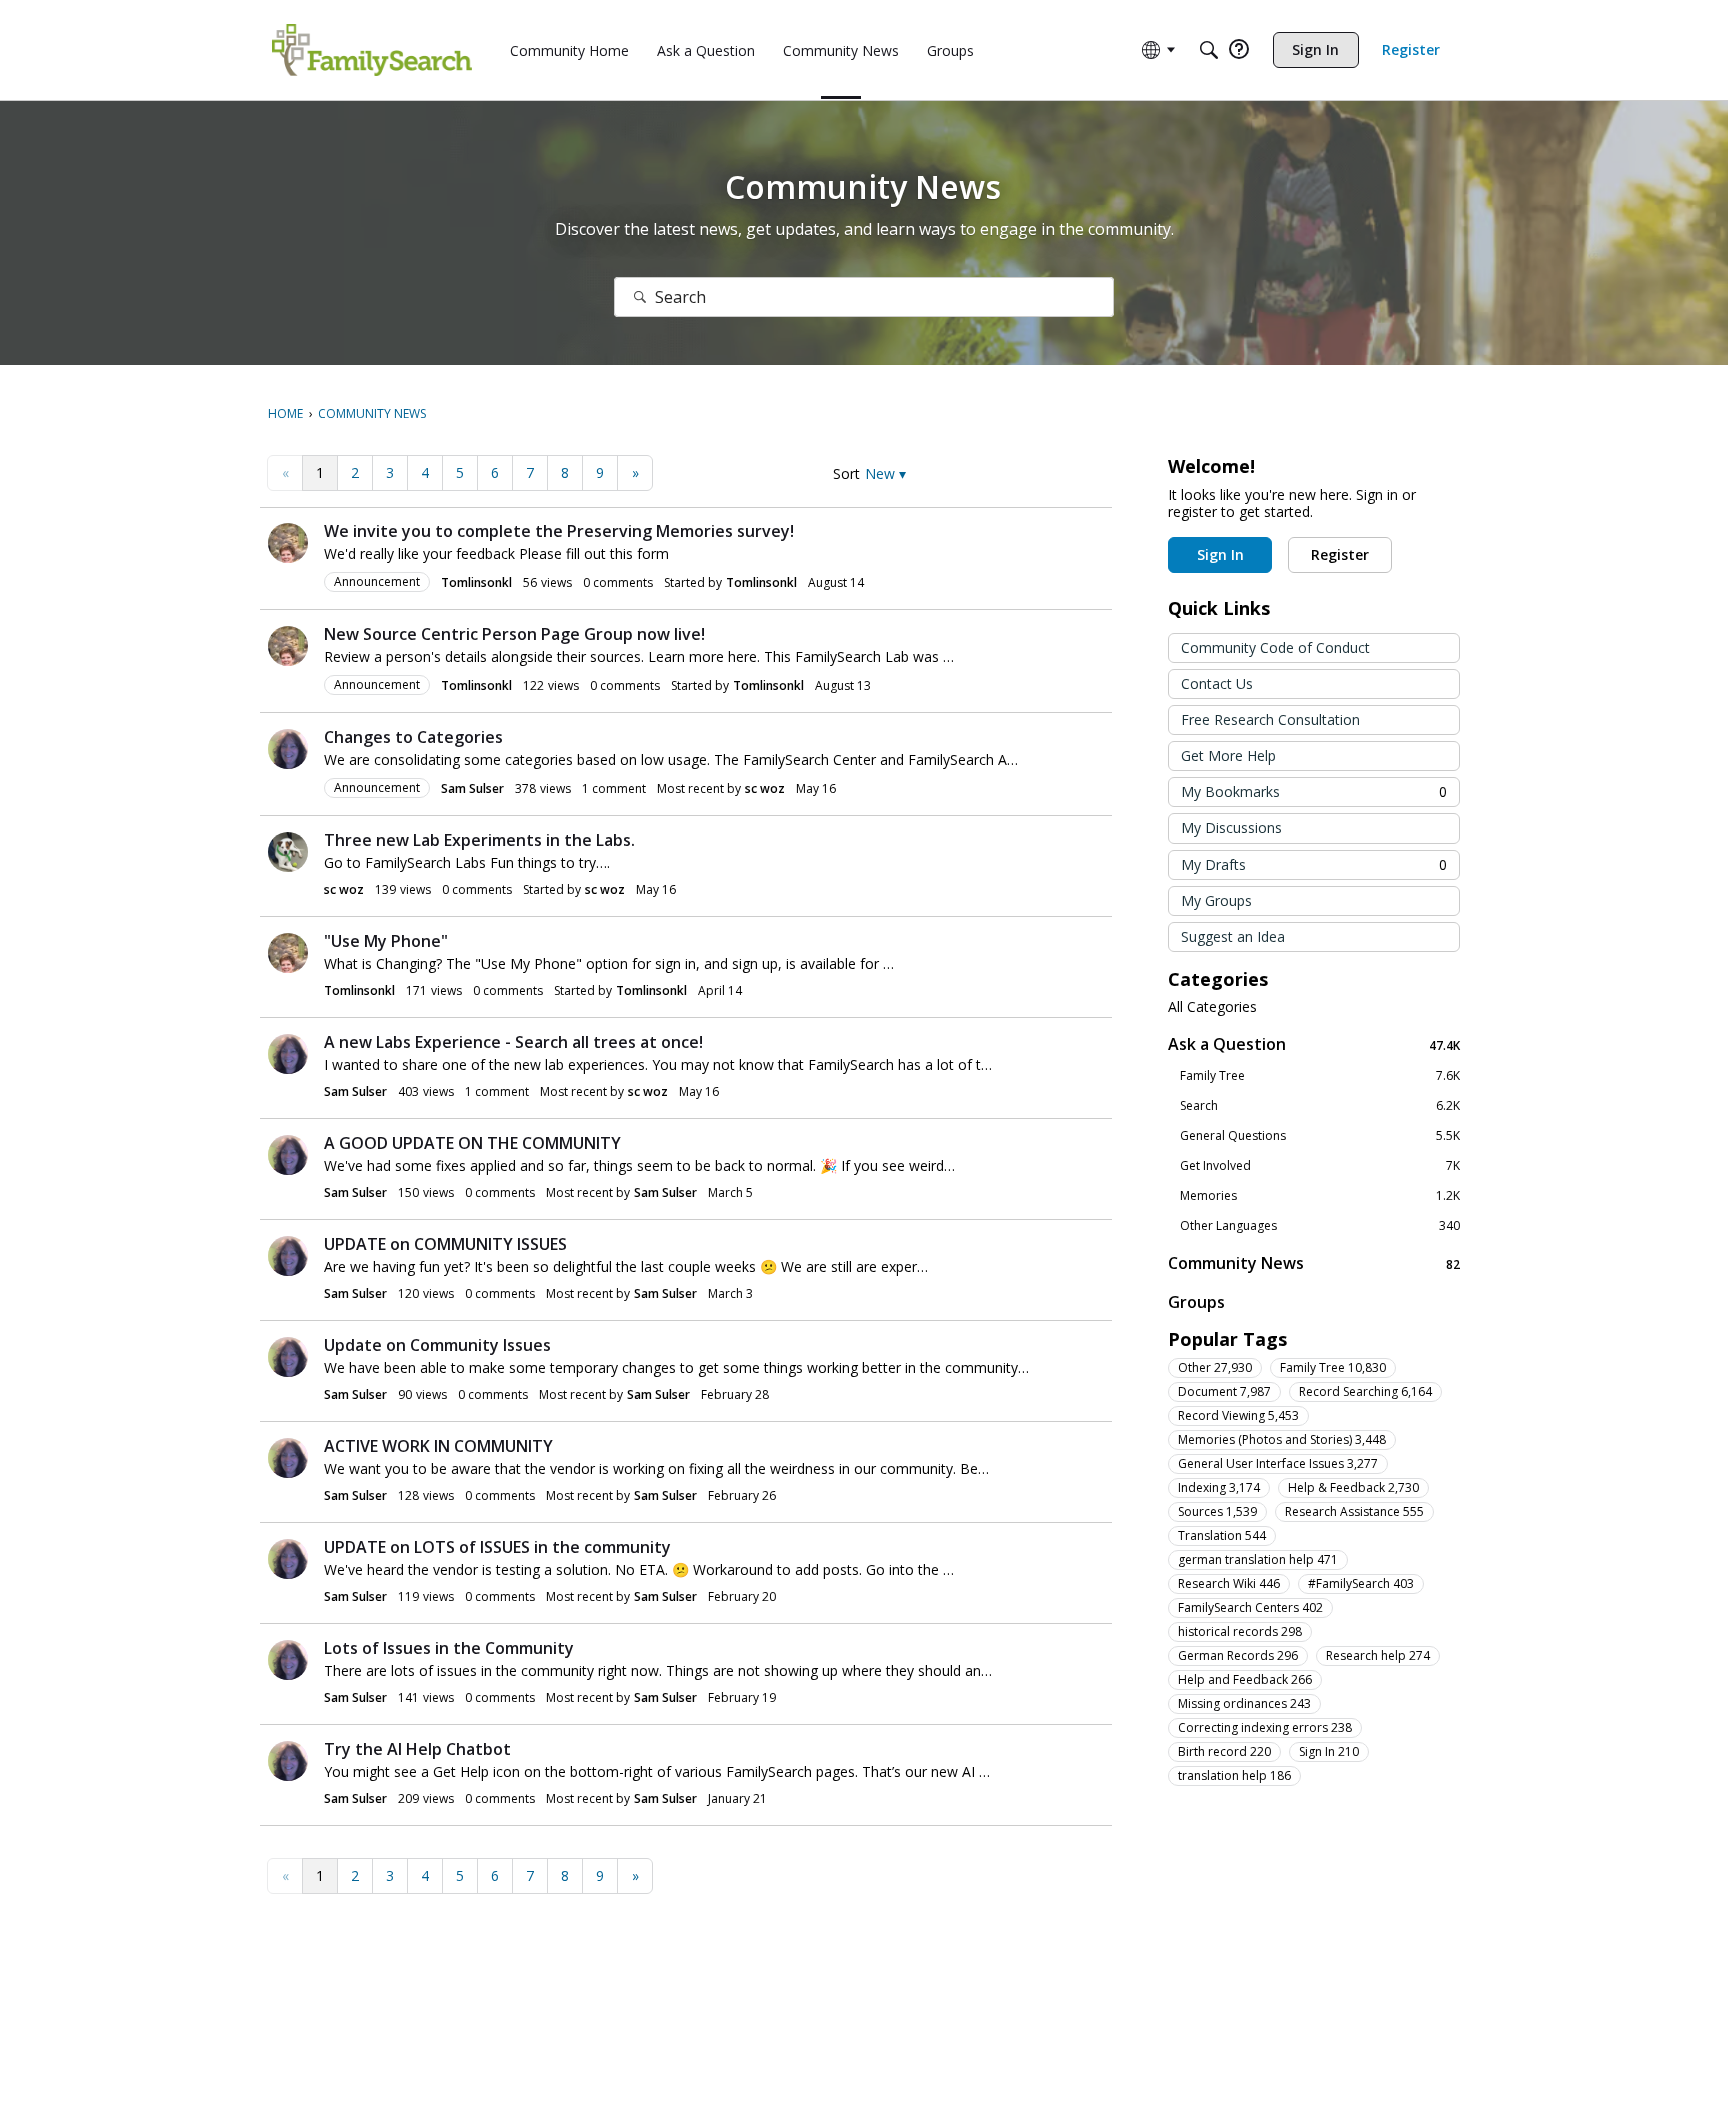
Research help (1378, 1655)
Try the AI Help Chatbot (417, 1749)
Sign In (1329, 1751)
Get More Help (1228, 755)
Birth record (1224, 1751)
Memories (1320, 1196)
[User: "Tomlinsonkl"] (288, 543)
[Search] (1209, 50)
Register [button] (1340, 554)
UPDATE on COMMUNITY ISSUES (445, 1244)
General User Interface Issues (1278, 1463)
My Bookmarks (1314, 791)
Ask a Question (1314, 1044)
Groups (1196, 1302)
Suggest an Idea (1233, 936)
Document (1224, 1391)
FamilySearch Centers (1250, 1607)
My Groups (1216, 900)
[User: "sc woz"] (288, 852)
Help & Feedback (1353, 1487)
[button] (885, 473)
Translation (1222, 1535)
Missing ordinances (1244, 1703)
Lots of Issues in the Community (449, 1648)
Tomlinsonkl (476, 582)
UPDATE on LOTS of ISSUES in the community (497, 1547)
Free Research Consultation (1270, 719)
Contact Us (1217, 683)
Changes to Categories (413, 737)
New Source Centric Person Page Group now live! (514, 634)
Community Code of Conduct (1275, 647)
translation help (1234, 1775)
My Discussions (1231, 827)
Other (1215, 1367)
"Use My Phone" (386, 941)
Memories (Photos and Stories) (1282, 1439)
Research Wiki (1229, 1583)
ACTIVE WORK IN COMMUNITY (438, 1446)
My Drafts (1314, 864)
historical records (1240, 1631)
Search (1320, 1106)
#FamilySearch (1361, 1583)
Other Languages (1320, 1226)
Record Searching (1365, 1391)
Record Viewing (1238, 1415)
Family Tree (1320, 1076)
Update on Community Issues (437, 1345)
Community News (1314, 1263)
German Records (1238, 1655)
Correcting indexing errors (1265, 1727)
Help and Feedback (1245, 1679)
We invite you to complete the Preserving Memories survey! (559, 531)
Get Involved (1320, 1166)
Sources (1217, 1511)
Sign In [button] (1220, 554)
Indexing (1219, 1487)
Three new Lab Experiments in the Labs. (479, 840)
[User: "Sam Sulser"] (288, 749)
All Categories (1212, 1007)
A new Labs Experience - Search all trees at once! (513, 1042)
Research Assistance (1354, 1511)
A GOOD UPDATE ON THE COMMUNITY (472, 1143)
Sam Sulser (472, 788)
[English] (372, 50)
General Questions (1320, 1136)
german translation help (1258, 1559)
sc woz (765, 788)
